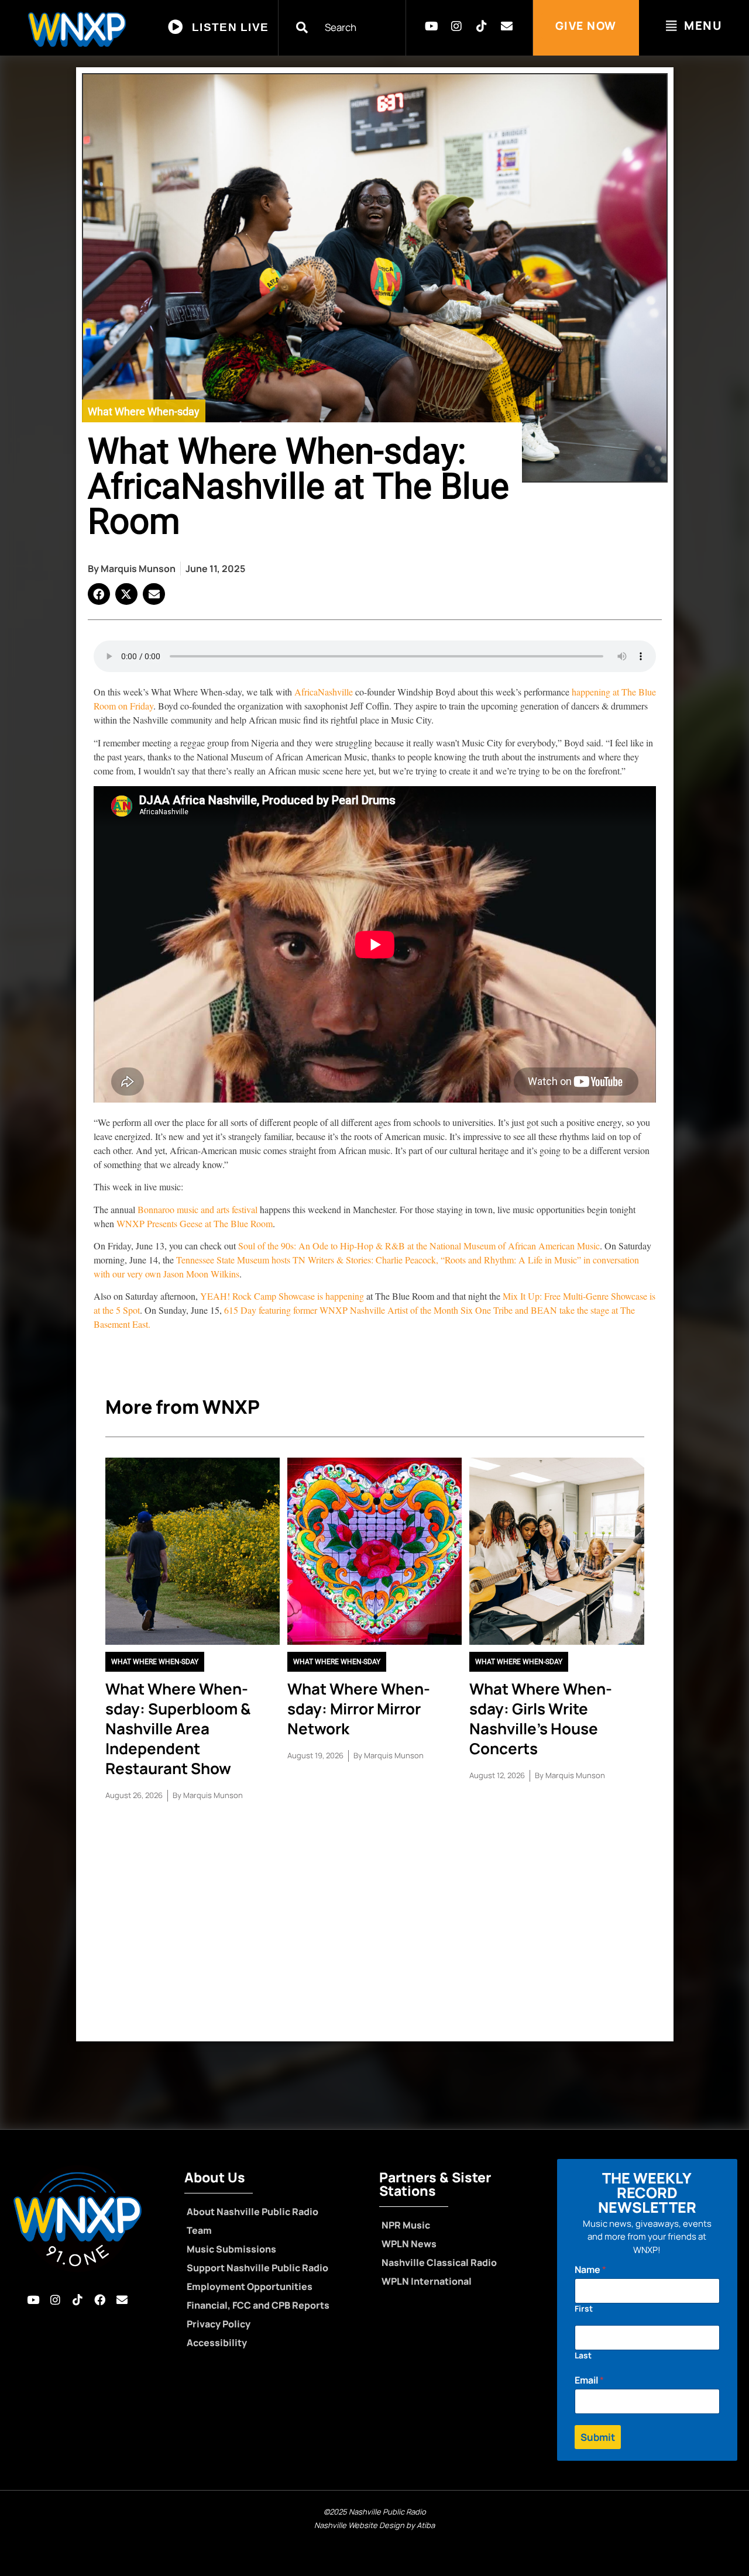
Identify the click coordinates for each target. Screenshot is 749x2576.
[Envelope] (507, 26)
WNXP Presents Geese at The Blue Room (195, 1223)
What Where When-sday (144, 411)
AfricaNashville (324, 692)
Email (589, 2380)
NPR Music (406, 2225)
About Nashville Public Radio (252, 2212)
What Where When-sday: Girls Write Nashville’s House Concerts (541, 1719)
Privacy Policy (219, 2324)
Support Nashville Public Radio (257, 2268)
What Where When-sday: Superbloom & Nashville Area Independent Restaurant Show (178, 1728)
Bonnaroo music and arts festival (196, 1209)
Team (199, 2230)
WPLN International (427, 2281)
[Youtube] (431, 26)
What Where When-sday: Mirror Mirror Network (359, 1709)
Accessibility (217, 2343)
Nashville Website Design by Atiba (374, 2525)
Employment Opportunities (250, 2286)
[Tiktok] (482, 26)
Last (583, 2355)
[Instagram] (456, 26)
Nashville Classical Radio (439, 2262)
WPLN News (409, 2244)
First (584, 2308)
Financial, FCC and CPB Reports (258, 2305)
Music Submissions (231, 2249)
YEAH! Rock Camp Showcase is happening (283, 1296)
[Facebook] (99, 2300)
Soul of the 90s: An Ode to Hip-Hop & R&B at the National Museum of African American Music (418, 1246)
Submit (598, 2437)
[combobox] (349, 27)
